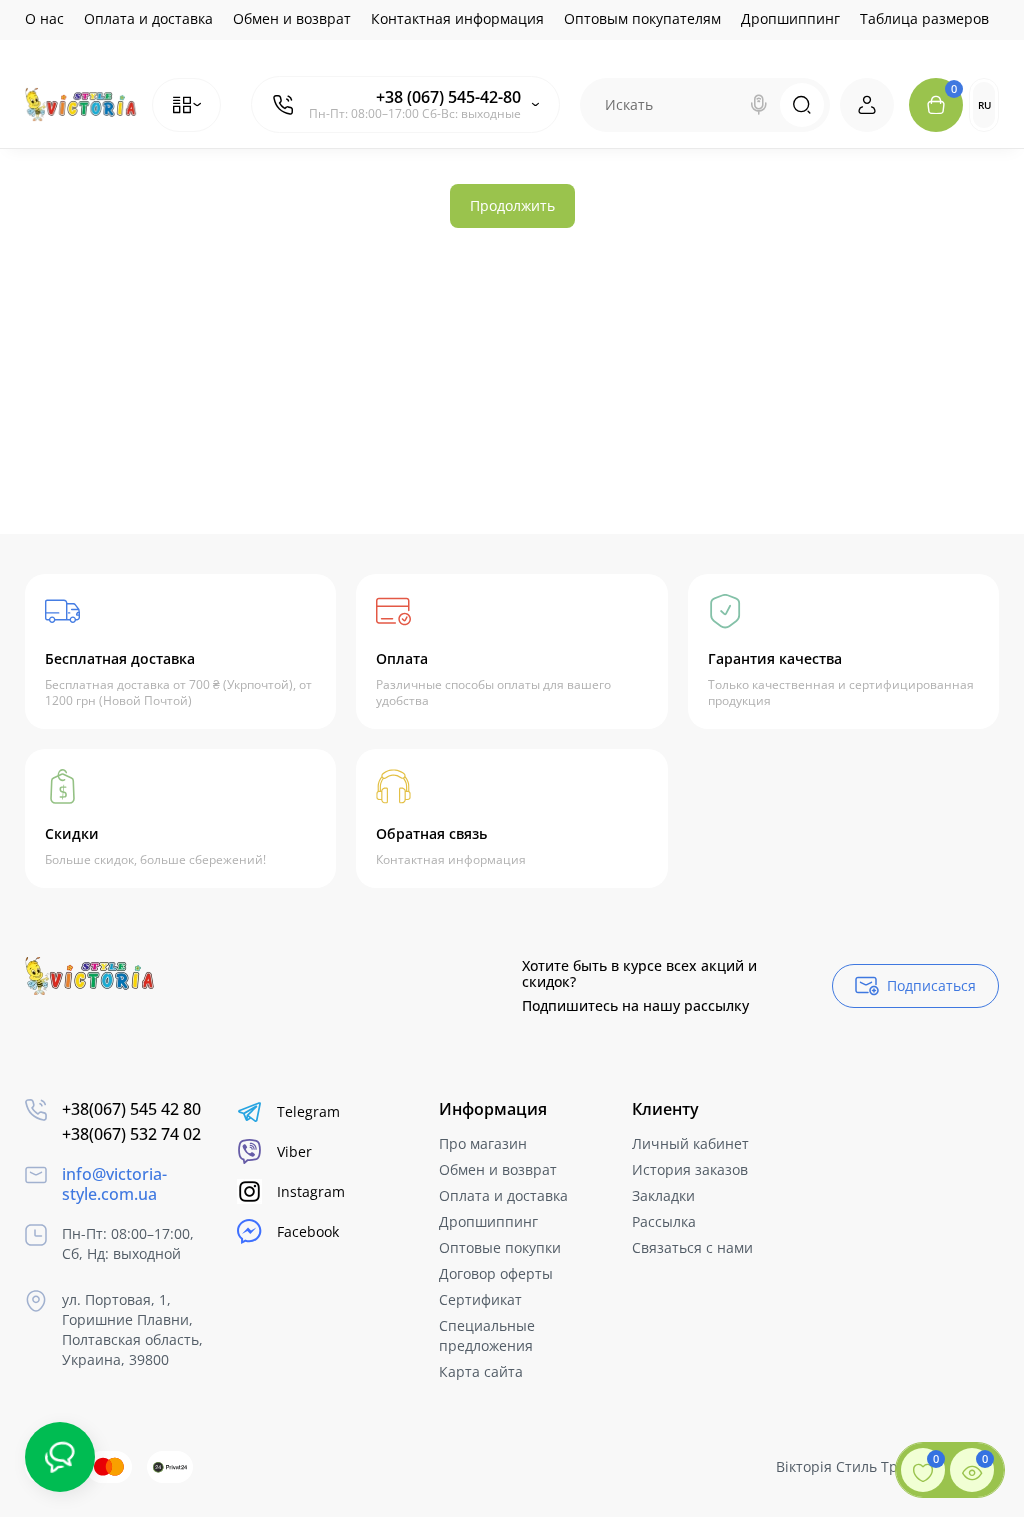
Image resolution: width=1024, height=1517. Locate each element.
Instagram (311, 1191)
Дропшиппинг (790, 18)
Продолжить (512, 205)
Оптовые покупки (500, 1247)
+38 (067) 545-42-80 (448, 97)
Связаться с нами (692, 1247)
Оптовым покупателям (642, 18)
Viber (294, 1151)
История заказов (690, 1169)
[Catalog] (186, 105)
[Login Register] (867, 105)
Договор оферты (496, 1273)
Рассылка (664, 1221)
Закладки (663, 1195)
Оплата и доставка (148, 18)
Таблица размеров (924, 18)
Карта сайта (481, 1371)
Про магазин (483, 1143)
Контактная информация (457, 18)
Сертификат (480, 1299)
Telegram (308, 1111)
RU (984, 105)
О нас (44, 18)
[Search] (759, 105)
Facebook (308, 1231)
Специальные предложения (487, 1335)
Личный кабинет (690, 1143)
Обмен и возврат (292, 18)
